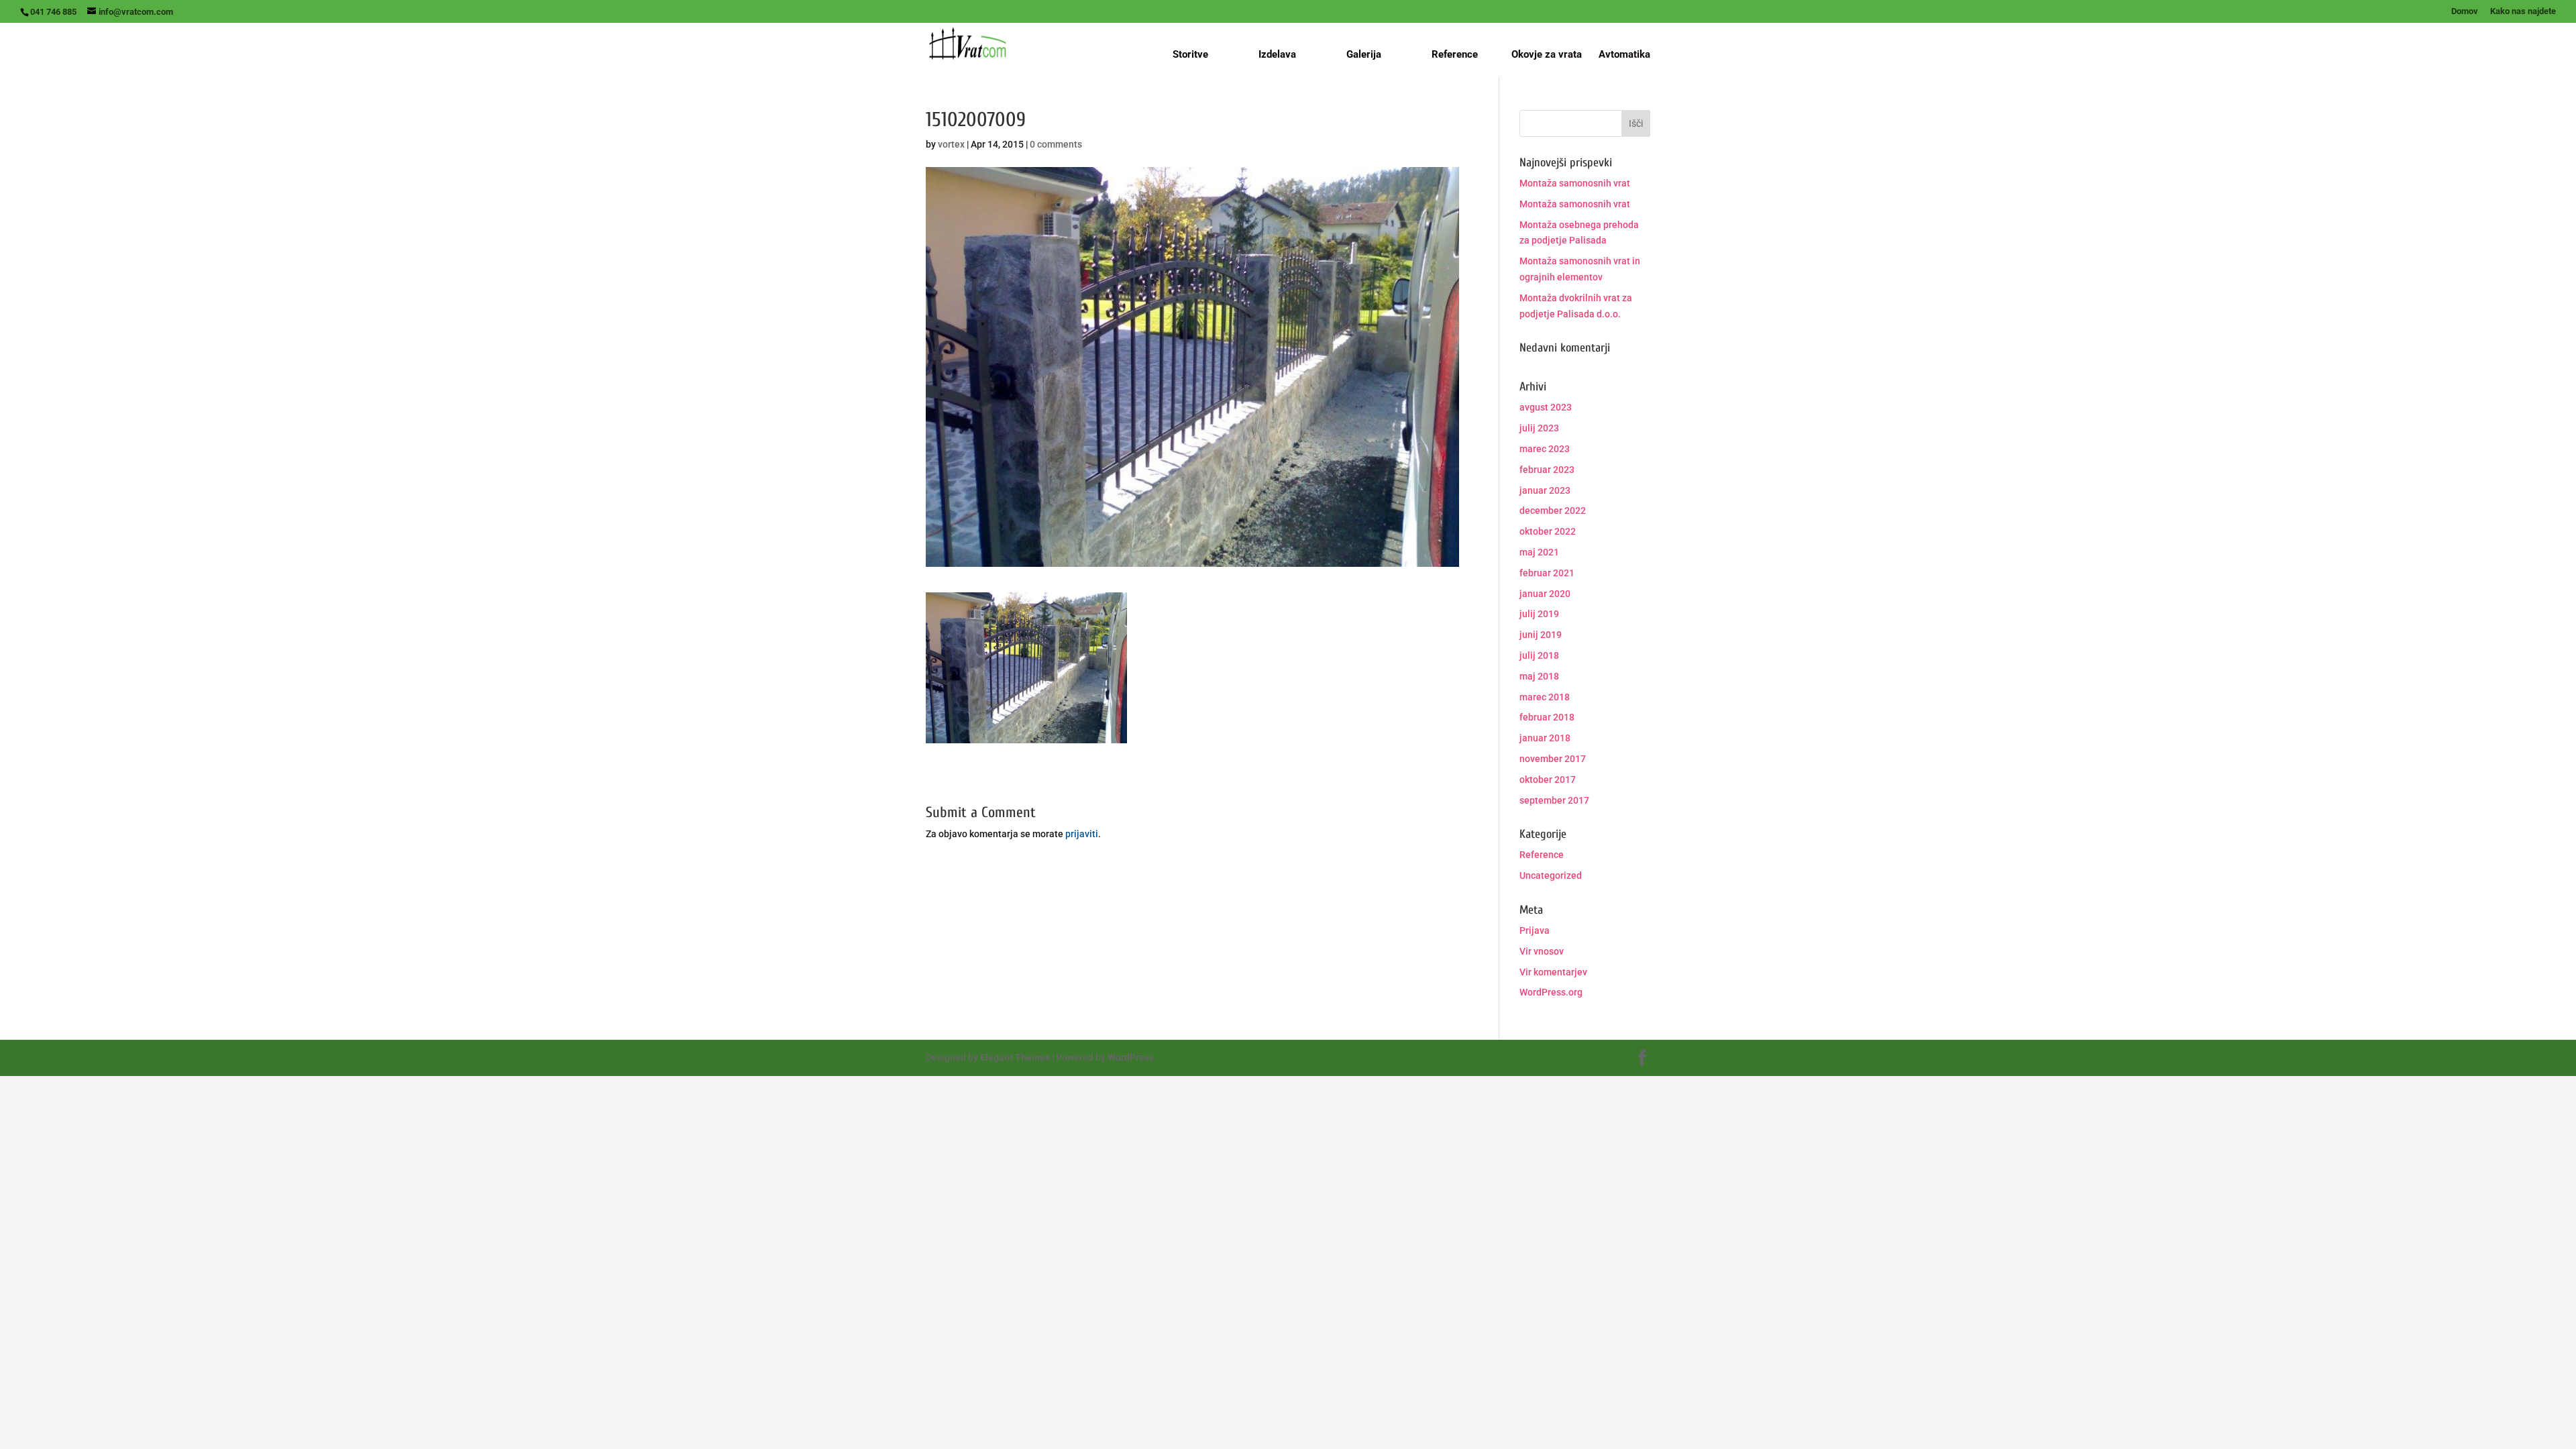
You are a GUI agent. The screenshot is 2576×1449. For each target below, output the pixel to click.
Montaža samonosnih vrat (1575, 183)
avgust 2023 (1546, 407)
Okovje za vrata (1547, 55)
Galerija (1364, 54)
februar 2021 (1547, 573)
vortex (951, 144)
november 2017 (1553, 759)
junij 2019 (1541, 635)
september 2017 (1554, 800)
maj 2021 (1539, 552)
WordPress (1131, 1057)
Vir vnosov (1542, 951)
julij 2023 (1539, 428)
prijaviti (1082, 834)
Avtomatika (1624, 55)
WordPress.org (1551, 992)
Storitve (1190, 54)
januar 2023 (1545, 490)
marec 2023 (1545, 449)
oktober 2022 (1548, 531)
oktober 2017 (1548, 780)
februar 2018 (1547, 717)
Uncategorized (1551, 875)
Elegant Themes (1015, 1057)
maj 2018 (1539, 676)
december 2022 (1553, 511)
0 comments (1056, 144)
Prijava (1535, 930)
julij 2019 (1539, 614)
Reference (1455, 54)
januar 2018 (1545, 738)
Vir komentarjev (1553, 972)
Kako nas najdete (2523, 11)
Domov (2465, 11)
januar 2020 (1545, 594)
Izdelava (1277, 54)
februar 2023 (1547, 470)
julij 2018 (1539, 655)
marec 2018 (1545, 697)
